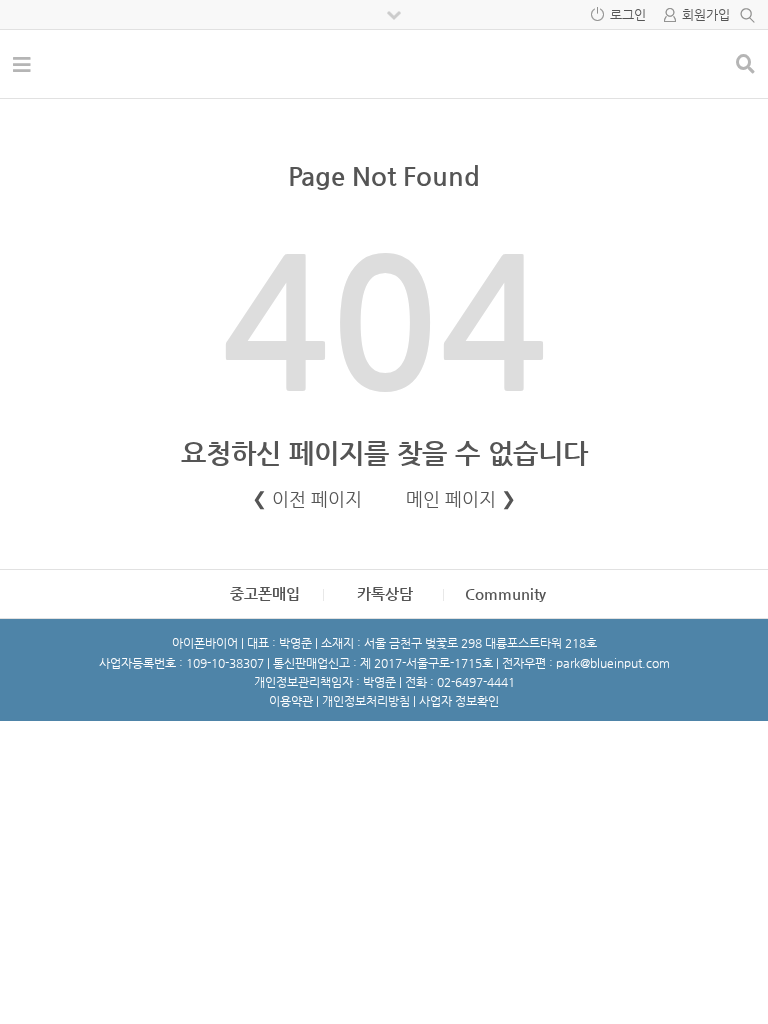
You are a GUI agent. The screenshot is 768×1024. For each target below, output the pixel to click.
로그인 (628, 14)
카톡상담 (385, 593)
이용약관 (291, 701)
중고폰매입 (265, 593)
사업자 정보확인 (459, 701)
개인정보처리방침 (366, 701)
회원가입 (706, 14)
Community (505, 593)
